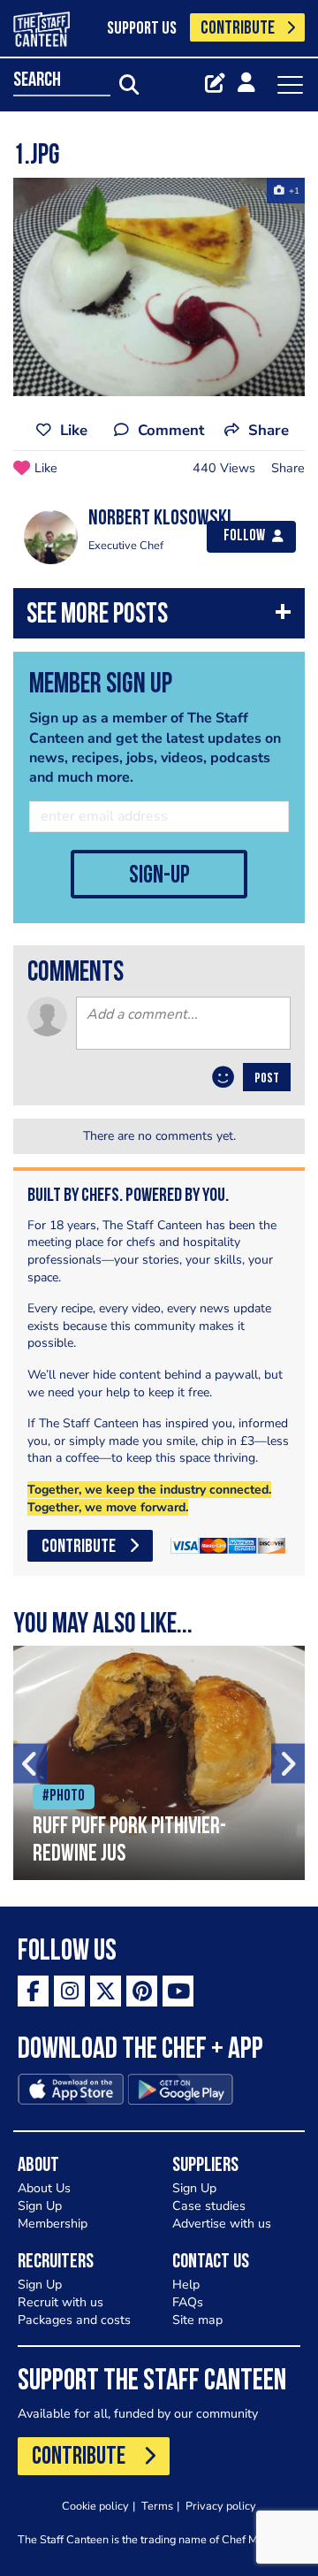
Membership (53, 2224)
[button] (159, 618)
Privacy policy (221, 2506)
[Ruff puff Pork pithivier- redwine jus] (159, 1763)
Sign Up (40, 2206)
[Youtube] (178, 1991)
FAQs (188, 2302)
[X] (106, 1991)
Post (267, 1079)
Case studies (209, 2206)
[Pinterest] (142, 1991)
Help (186, 2285)
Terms (157, 2506)
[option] (159, 287)
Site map (197, 2320)
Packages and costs (74, 2320)
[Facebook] (33, 1991)
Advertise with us (222, 2224)
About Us (44, 2188)
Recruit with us (61, 2302)
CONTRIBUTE (238, 29)
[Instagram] (69, 1991)
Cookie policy (95, 2506)
